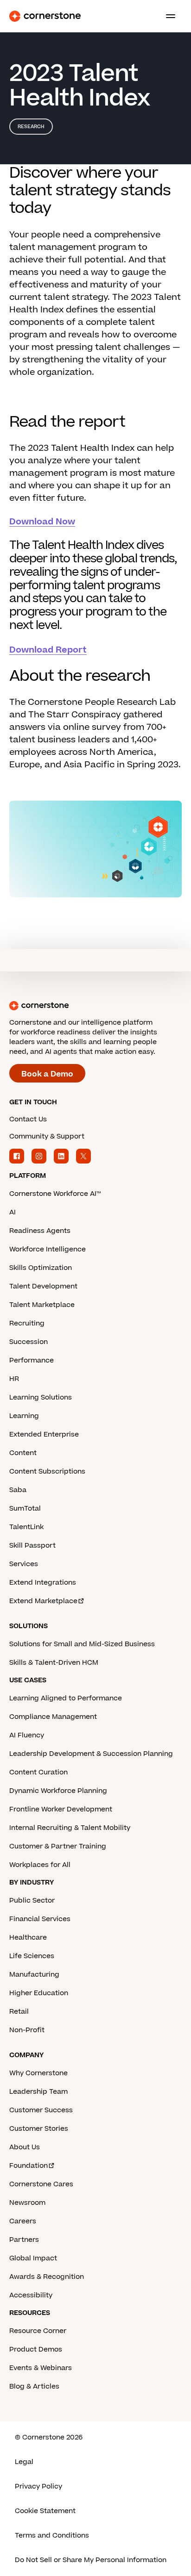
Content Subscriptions (47, 1472)
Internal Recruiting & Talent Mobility (70, 1828)
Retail (19, 2012)
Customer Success (41, 2110)
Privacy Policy (38, 2486)
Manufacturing (34, 1975)
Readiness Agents (40, 1231)
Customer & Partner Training (58, 1846)
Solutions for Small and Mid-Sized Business (82, 1644)
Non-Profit (27, 2030)
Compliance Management (53, 1717)
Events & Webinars (41, 2368)
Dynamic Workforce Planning (58, 1791)
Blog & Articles (34, 2386)
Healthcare (28, 1938)
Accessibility (31, 2295)
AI (13, 1212)
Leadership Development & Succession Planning (91, 1754)
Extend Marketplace (43, 1601)
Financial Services (40, 1919)
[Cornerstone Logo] (45, 16)
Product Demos (36, 2349)
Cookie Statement (45, 2511)
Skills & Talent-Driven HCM (54, 1663)
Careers (23, 2221)
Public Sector (32, 1901)
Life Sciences (32, 1956)
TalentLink (26, 1527)
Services (24, 1564)
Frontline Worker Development (61, 1809)
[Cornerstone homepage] (95, 1006)
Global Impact (33, 2258)
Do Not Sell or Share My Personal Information (91, 2560)
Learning (24, 1416)
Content (23, 1453)
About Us (25, 2147)
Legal (24, 2462)
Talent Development (43, 1286)
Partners (24, 2240)
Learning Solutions (41, 1397)
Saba (18, 1490)
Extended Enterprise (44, 1434)
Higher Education (39, 1993)
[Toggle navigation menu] (167, 16)
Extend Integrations (43, 1583)
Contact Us (28, 1119)
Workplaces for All (40, 1865)
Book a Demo (47, 1074)
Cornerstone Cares (41, 2184)
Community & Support (47, 1136)
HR (14, 1379)
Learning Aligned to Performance (66, 1698)
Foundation (29, 2166)
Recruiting (27, 1323)
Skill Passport (32, 1546)
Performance (32, 1360)
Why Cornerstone (38, 2073)
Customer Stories (39, 2129)
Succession (29, 1342)
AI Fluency (27, 1735)
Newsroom (27, 2203)
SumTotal (25, 1509)
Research (31, 127)
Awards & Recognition (47, 2277)
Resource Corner (38, 2331)
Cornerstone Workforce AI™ (55, 1194)
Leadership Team (38, 2092)
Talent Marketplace (42, 1305)
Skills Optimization (41, 1268)
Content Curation (38, 1772)
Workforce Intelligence (48, 1249)
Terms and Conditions (52, 2536)
